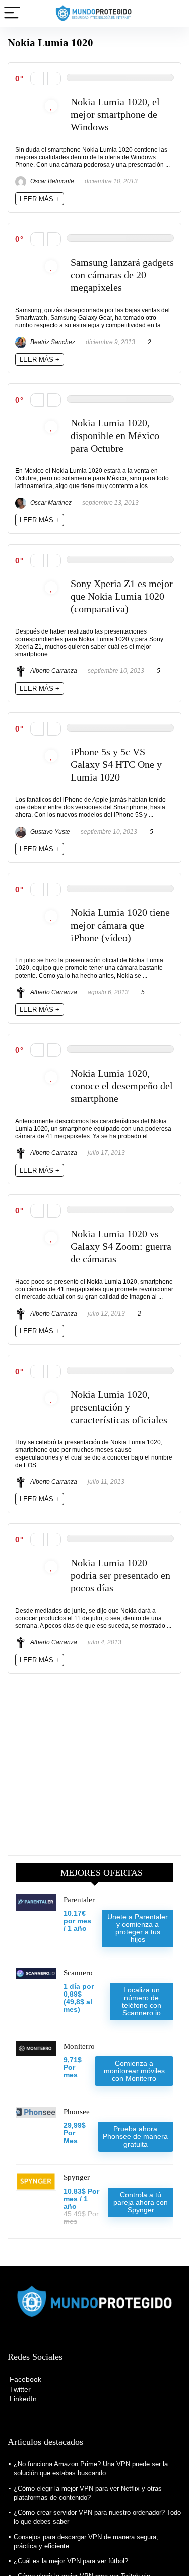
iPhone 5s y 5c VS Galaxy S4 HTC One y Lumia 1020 (116, 765)
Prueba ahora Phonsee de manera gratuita (135, 2136)
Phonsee (77, 2112)
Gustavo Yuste (49, 832)
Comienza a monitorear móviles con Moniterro (134, 2071)
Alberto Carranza (53, 671)
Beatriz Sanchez (52, 342)
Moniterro (79, 2046)
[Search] (173, 13)
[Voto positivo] (54, 79)
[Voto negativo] (37, 79)
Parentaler (79, 1900)
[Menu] (12, 13)
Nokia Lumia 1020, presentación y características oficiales (119, 1407)
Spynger (77, 2177)
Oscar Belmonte (51, 181)
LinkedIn (22, 2399)
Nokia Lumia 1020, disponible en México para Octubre (115, 436)
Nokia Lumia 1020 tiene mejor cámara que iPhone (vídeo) (120, 925)
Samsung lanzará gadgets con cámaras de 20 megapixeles (122, 275)
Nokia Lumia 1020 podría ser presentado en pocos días (120, 1575)
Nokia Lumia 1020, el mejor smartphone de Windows (115, 114)
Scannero (78, 1973)
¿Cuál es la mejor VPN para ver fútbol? (71, 2561)
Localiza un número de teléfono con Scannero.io (142, 2001)
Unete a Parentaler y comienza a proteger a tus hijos (138, 1928)
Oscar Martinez (50, 503)
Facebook (24, 2379)
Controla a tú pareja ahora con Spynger (141, 2202)
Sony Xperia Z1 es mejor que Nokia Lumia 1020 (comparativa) (122, 596)
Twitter (19, 2389)
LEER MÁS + (40, 199)
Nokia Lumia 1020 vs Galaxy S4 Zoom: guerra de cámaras (121, 1247)
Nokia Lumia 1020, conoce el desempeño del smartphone (122, 1086)
